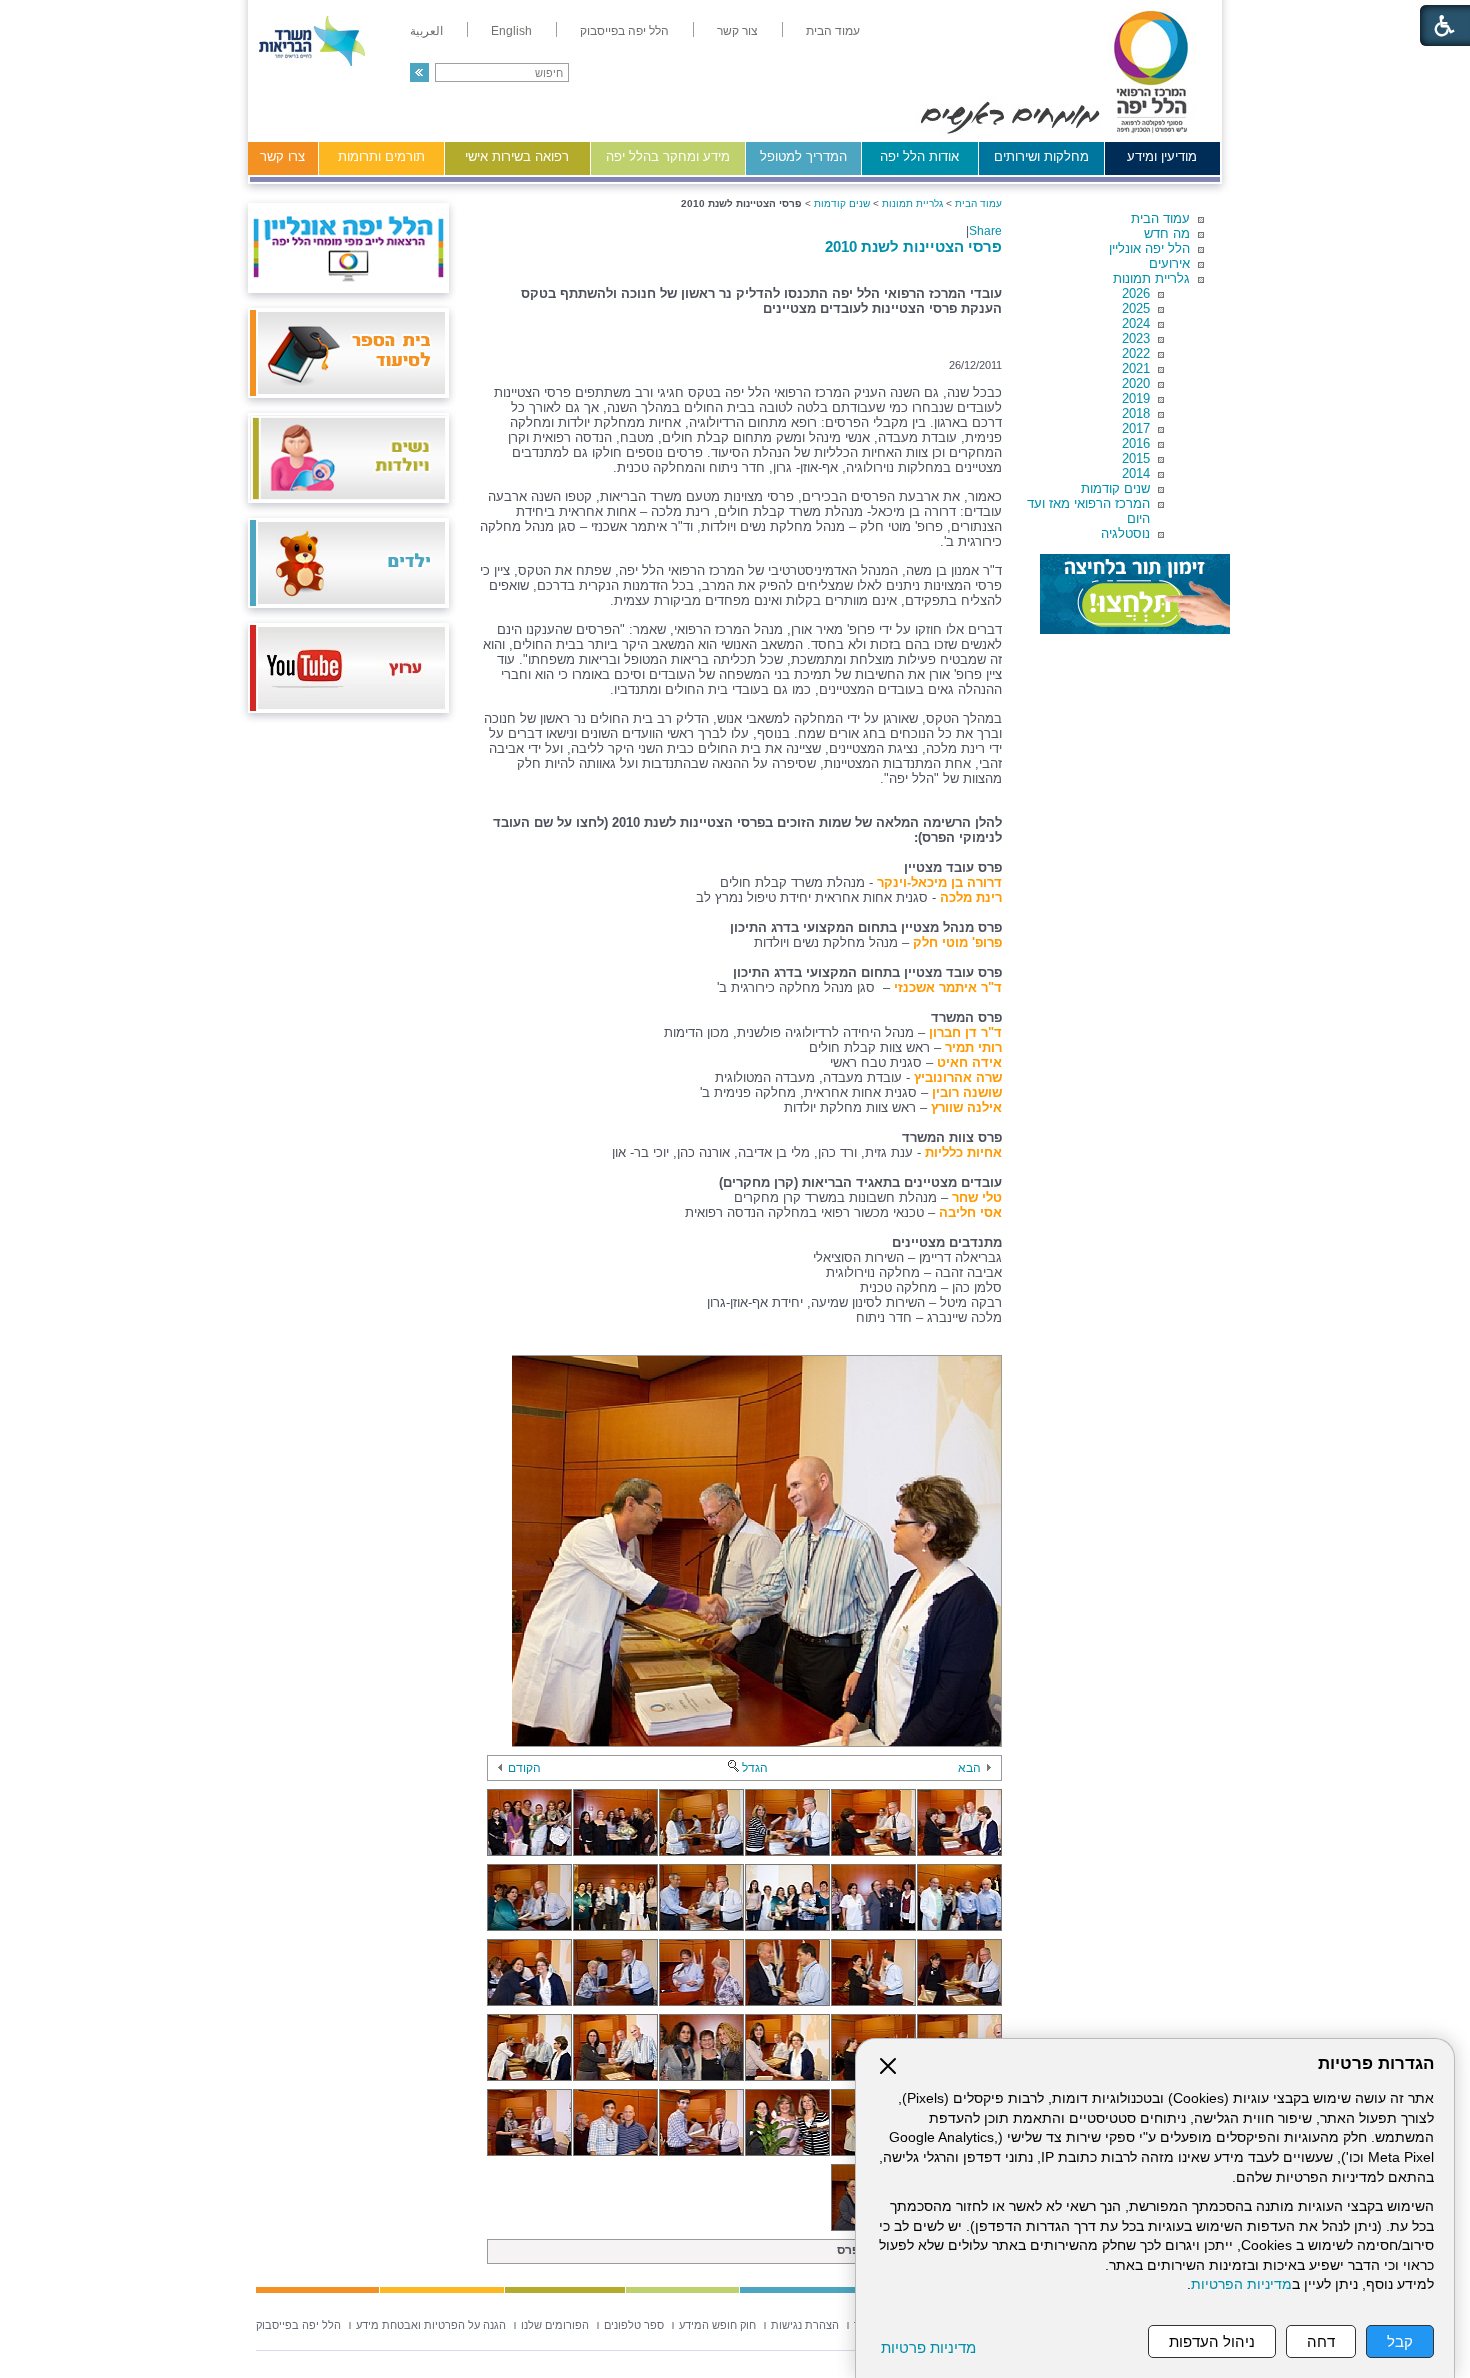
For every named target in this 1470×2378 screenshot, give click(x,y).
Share (985, 231)
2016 (1136, 443)
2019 (1136, 398)
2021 (1136, 368)
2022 (1136, 353)
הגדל (755, 1768)
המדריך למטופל (803, 156)
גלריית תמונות (1151, 278)
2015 (1136, 458)
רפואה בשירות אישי (517, 156)
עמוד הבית (1160, 218)
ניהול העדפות (1212, 2341)
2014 (1136, 473)
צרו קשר (282, 156)
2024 (1136, 323)
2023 (1136, 338)
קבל (1400, 2341)
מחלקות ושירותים (1041, 156)
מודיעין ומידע (1162, 156)
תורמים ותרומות (381, 156)
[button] (419, 72)
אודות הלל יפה (919, 156)
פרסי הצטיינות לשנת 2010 (913, 246)
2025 (1136, 308)
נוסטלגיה (1125, 533)
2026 (1136, 293)
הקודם (524, 1768)
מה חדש (1167, 233)
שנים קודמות (1115, 488)
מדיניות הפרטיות (1241, 2284)
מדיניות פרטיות (928, 2347)
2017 (1136, 428)
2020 (1136, 383)
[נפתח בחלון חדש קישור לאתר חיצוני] (1135, 594)
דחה (1321, 2341)
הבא (969, 1768)
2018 (1136, 413)
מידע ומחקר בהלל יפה (668, 156)
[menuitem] (833, 31)
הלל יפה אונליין (1149, 248)
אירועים (1169, 263)
